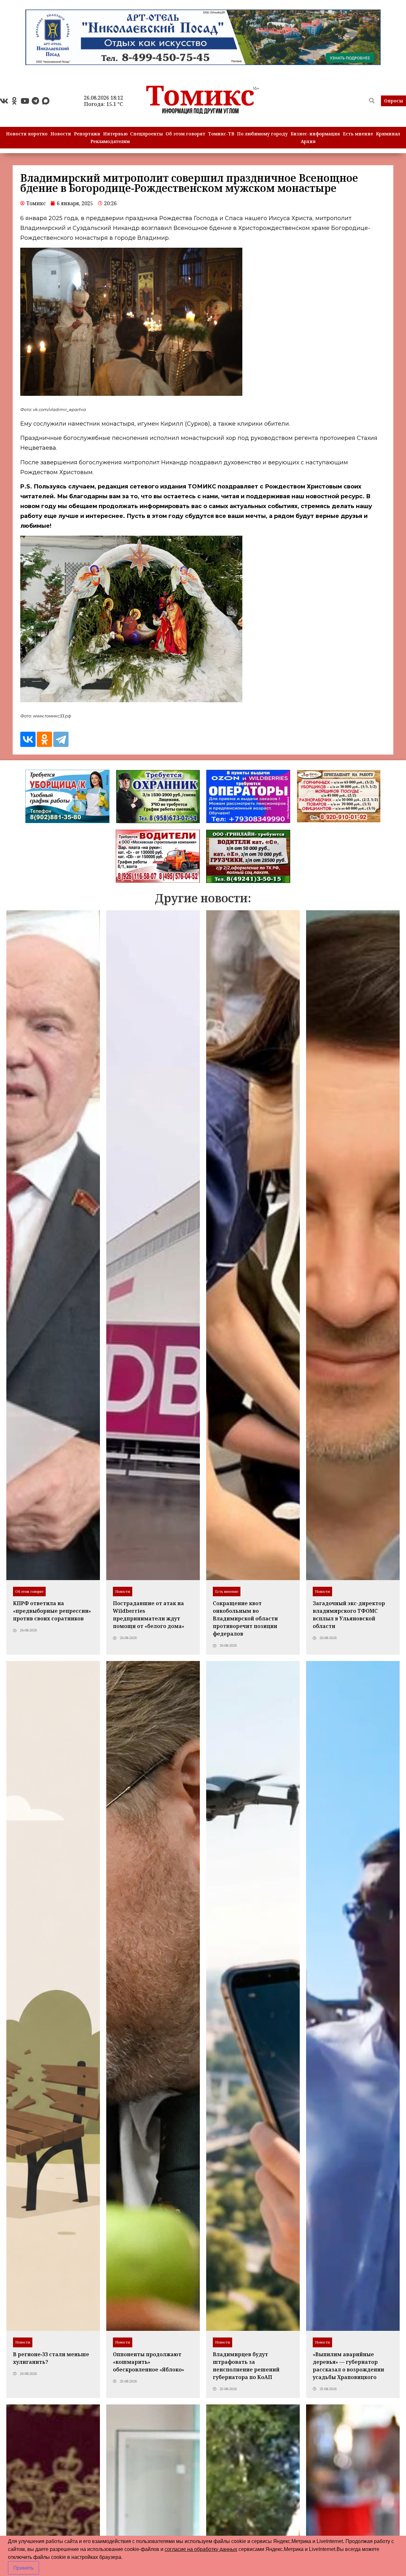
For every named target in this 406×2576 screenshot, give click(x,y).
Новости (61, 134)
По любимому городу (262, 134)
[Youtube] (25, 101)
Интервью (115, 134)
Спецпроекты (146, 134)
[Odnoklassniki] (14, 101)
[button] (393, 101)
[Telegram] (35, 101)
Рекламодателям (110, 141)
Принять (23, 2568)
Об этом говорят (185, 134)
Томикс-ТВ (221, 134)
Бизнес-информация (315, 134)
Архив (308, 141)
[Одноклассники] (44, 739)
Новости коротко (27, 134)
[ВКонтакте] (28, 739)
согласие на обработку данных (201, 2549)
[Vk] (4, 101)
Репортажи (87, 134)
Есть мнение (358, 134)
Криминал (388, 134)
